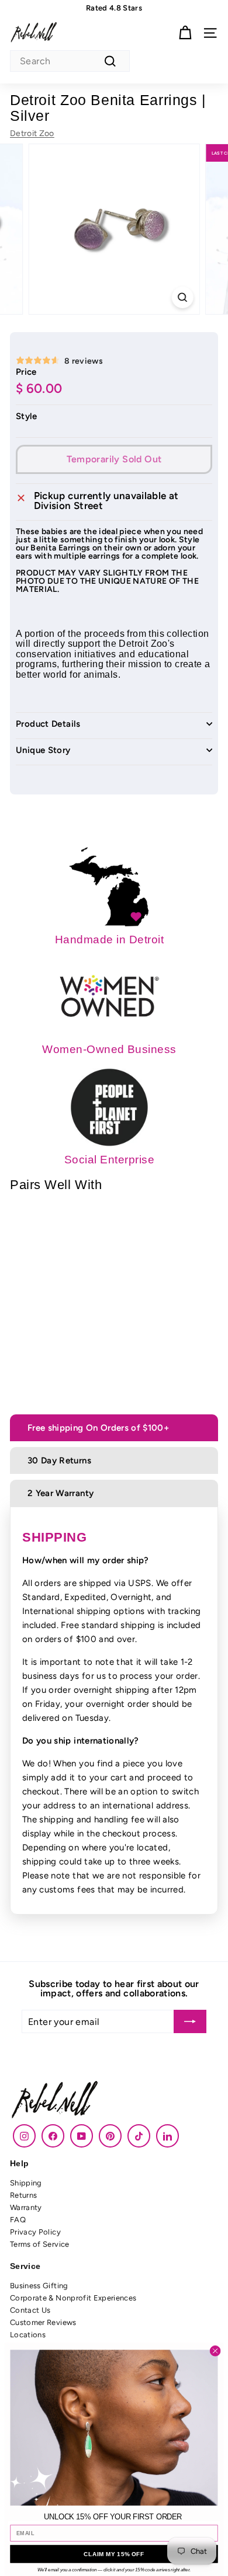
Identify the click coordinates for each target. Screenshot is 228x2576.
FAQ (18, 2220)
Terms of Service (40, 2244)
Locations (28, 2335)
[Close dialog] (215, 2351)
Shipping (26, 2183)
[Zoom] (182, 297)
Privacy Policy (35, 2232)
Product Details (48, 724)
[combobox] (70, 61)
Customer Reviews (43, 2322)
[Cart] (185, 33)
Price (26, 372)
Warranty (26, 2207)
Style (27, 416)
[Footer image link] (114, 2101)
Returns (23, 2195)
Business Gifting (39, 2286)
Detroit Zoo (32, 133)
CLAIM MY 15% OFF (114, 2554)
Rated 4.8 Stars (114, 8)
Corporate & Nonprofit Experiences (73, 2298)
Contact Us (30, 2310)
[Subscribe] (190, 2021)
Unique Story (43, 751)
